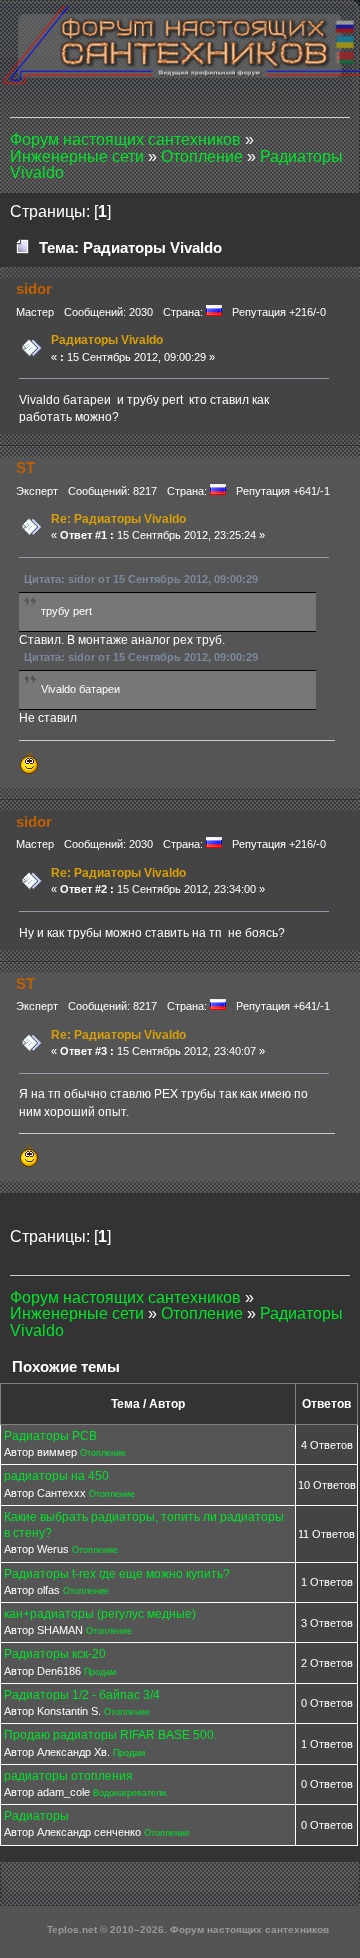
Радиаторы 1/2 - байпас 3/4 (82, 1695)
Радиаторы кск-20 (55, 1654)
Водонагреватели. (131, 1793)
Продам (100, 1672)
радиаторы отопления (68, 1776)
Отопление (103, 1453)
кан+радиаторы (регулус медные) (100, 1614)
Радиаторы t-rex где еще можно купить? (117, 1574)
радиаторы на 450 (56, 1476)
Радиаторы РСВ (50, 1436)
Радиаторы (36, 1816)
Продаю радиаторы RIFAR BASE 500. (110, 1735)
